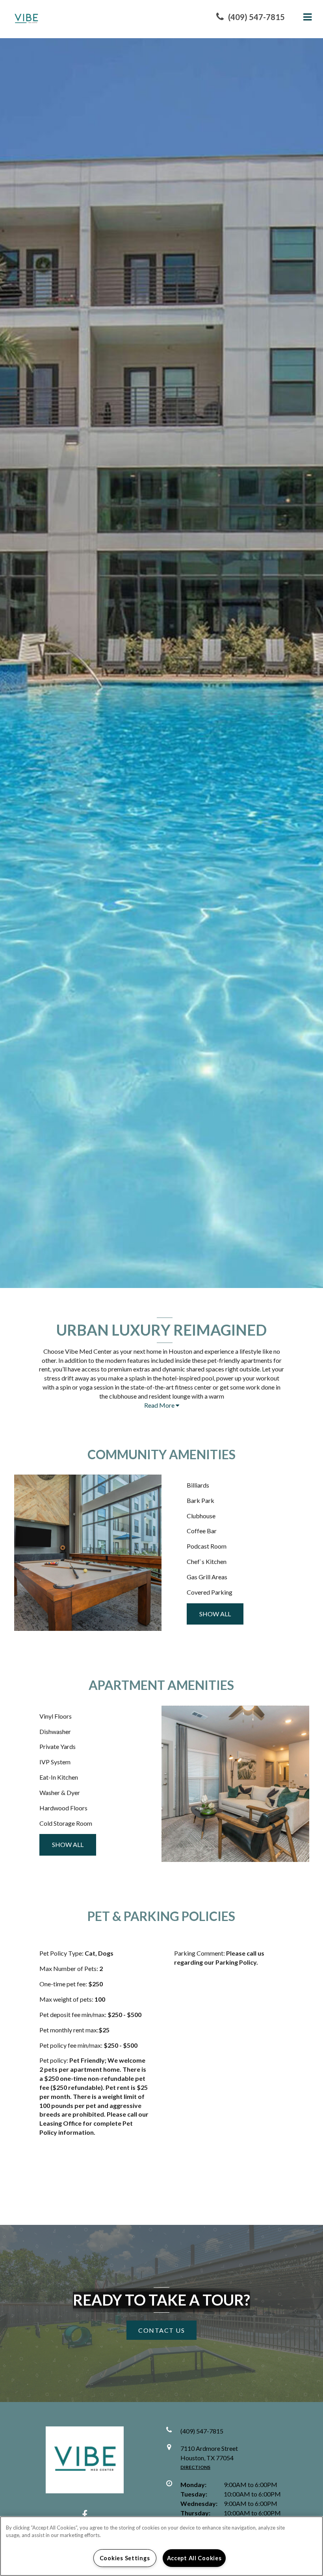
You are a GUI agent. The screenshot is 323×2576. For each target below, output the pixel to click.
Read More (160, 1405)
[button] (251, 17)
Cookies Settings (125, 2558)
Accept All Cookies (194, 2558)
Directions (195, 2467)
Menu (306, 17)
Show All (215, 1614)
